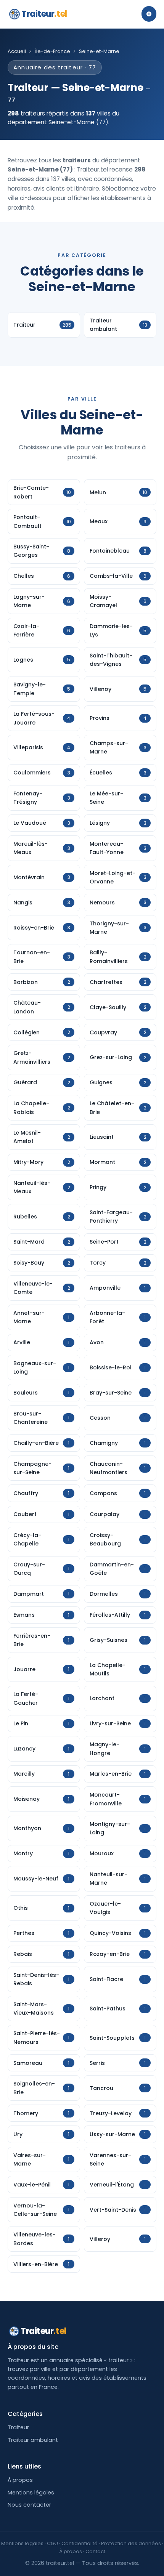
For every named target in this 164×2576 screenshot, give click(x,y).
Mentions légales (31, 2493)
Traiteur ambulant (33, 2440)
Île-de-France (52, 51)
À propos (20, 2480)
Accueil (17, 51)
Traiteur (44, 14)
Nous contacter (29, 2505)
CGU (52, 2543)
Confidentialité (80, 2543)
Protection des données (131, 2543)
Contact (95, 2551)
